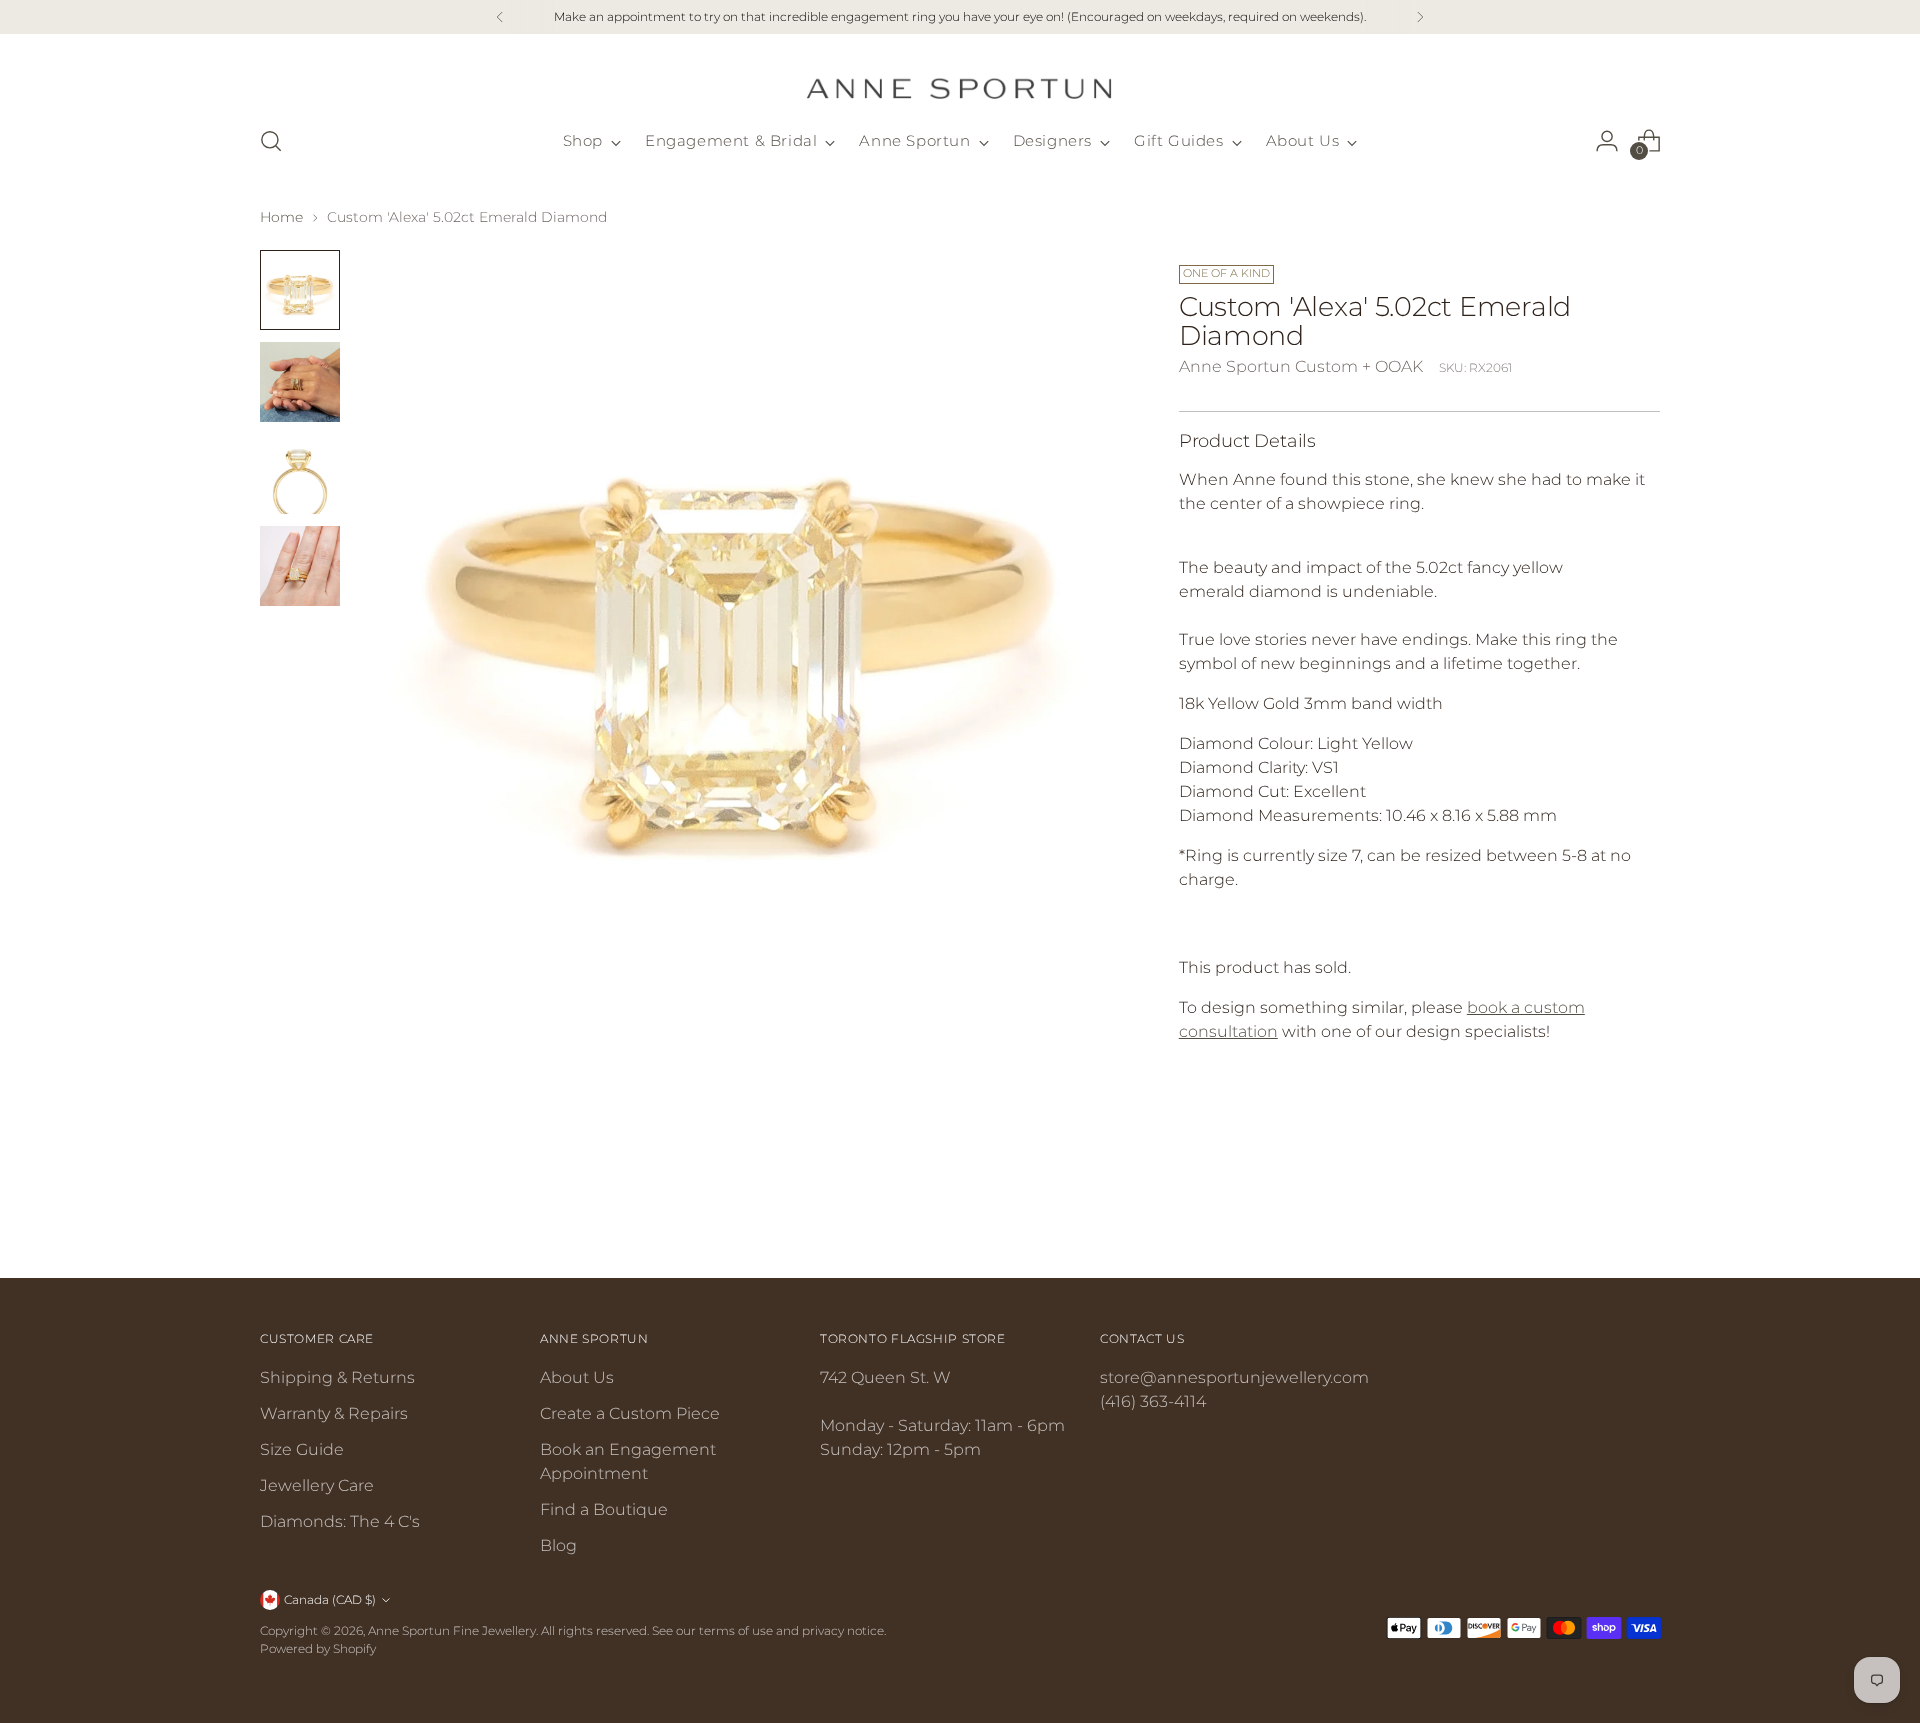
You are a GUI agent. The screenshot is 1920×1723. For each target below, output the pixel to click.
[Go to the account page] (1607, 141)
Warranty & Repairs (334, 1413)
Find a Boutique (604, 1509)
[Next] (1420, 17)
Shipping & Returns (337, 1377)
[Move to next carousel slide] (1643, 1209)
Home (281, 217)
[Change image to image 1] (300, 290)
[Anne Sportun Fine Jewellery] (960, 76)
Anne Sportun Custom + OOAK (1301, 366)
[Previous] (500, 17)
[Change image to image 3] (300, 474)
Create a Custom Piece (630, 1413)
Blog (558, 1545)
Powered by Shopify (318, 1648)
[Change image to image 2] (300, 382)
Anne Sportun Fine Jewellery (452, 1630)
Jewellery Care (317, 1485)
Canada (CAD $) (330, 1599)
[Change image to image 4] (300, 566)
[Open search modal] (271, 141)
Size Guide (302, 1449)
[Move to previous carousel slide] (1597, 1210)
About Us (577, 1377)
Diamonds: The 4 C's (340, 1521)
